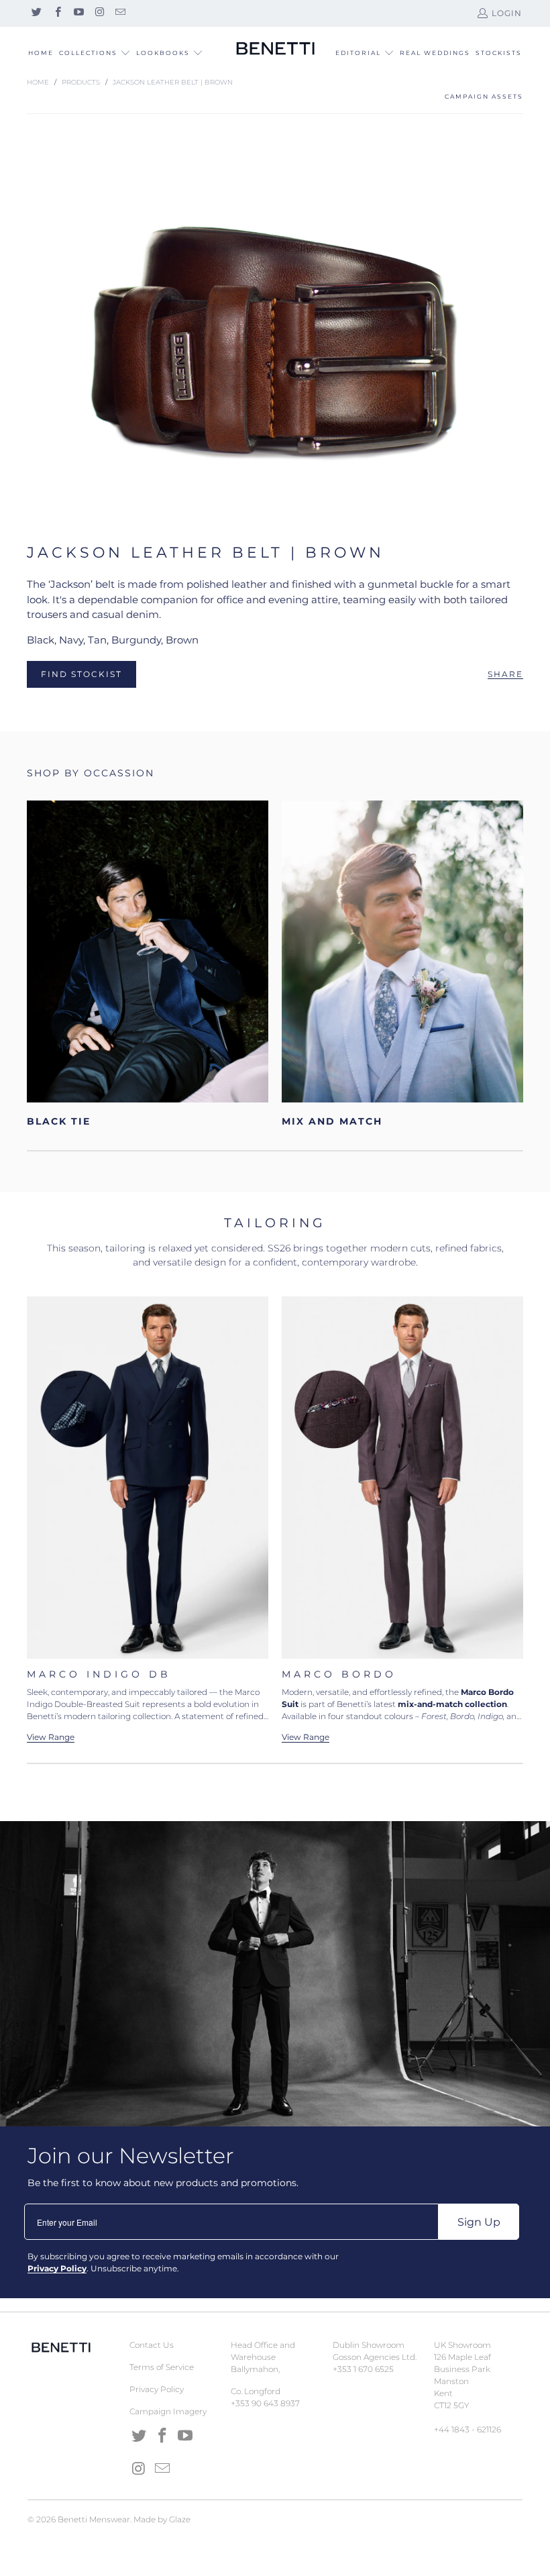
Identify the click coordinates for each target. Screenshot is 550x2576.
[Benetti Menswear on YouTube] (78, 13)
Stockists (499, 53)
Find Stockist (81, 674)
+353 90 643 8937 (265, 2403)
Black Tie (148, 964)
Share (505, 674)
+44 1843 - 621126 (467, 2429)
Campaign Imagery (168, 2411)
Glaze (180, 2519)
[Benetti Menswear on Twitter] (36, 13)
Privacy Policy (157, 2389)
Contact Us (152, 2345)
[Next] (524, 1519)
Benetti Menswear (94, 2519)
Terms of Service (162, 2367)
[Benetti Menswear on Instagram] (99, 13)
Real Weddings (435, 53)
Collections (88, 53)
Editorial (358, 53)
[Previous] (40, 1519)
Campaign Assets (484, 96)
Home (41, 53)
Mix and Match (402, 964)
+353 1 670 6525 (363, 2369)
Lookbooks (164, 53)
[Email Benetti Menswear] (120, 13)
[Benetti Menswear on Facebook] (57, 13)
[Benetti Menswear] (275, 49)
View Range (306, 1737)
